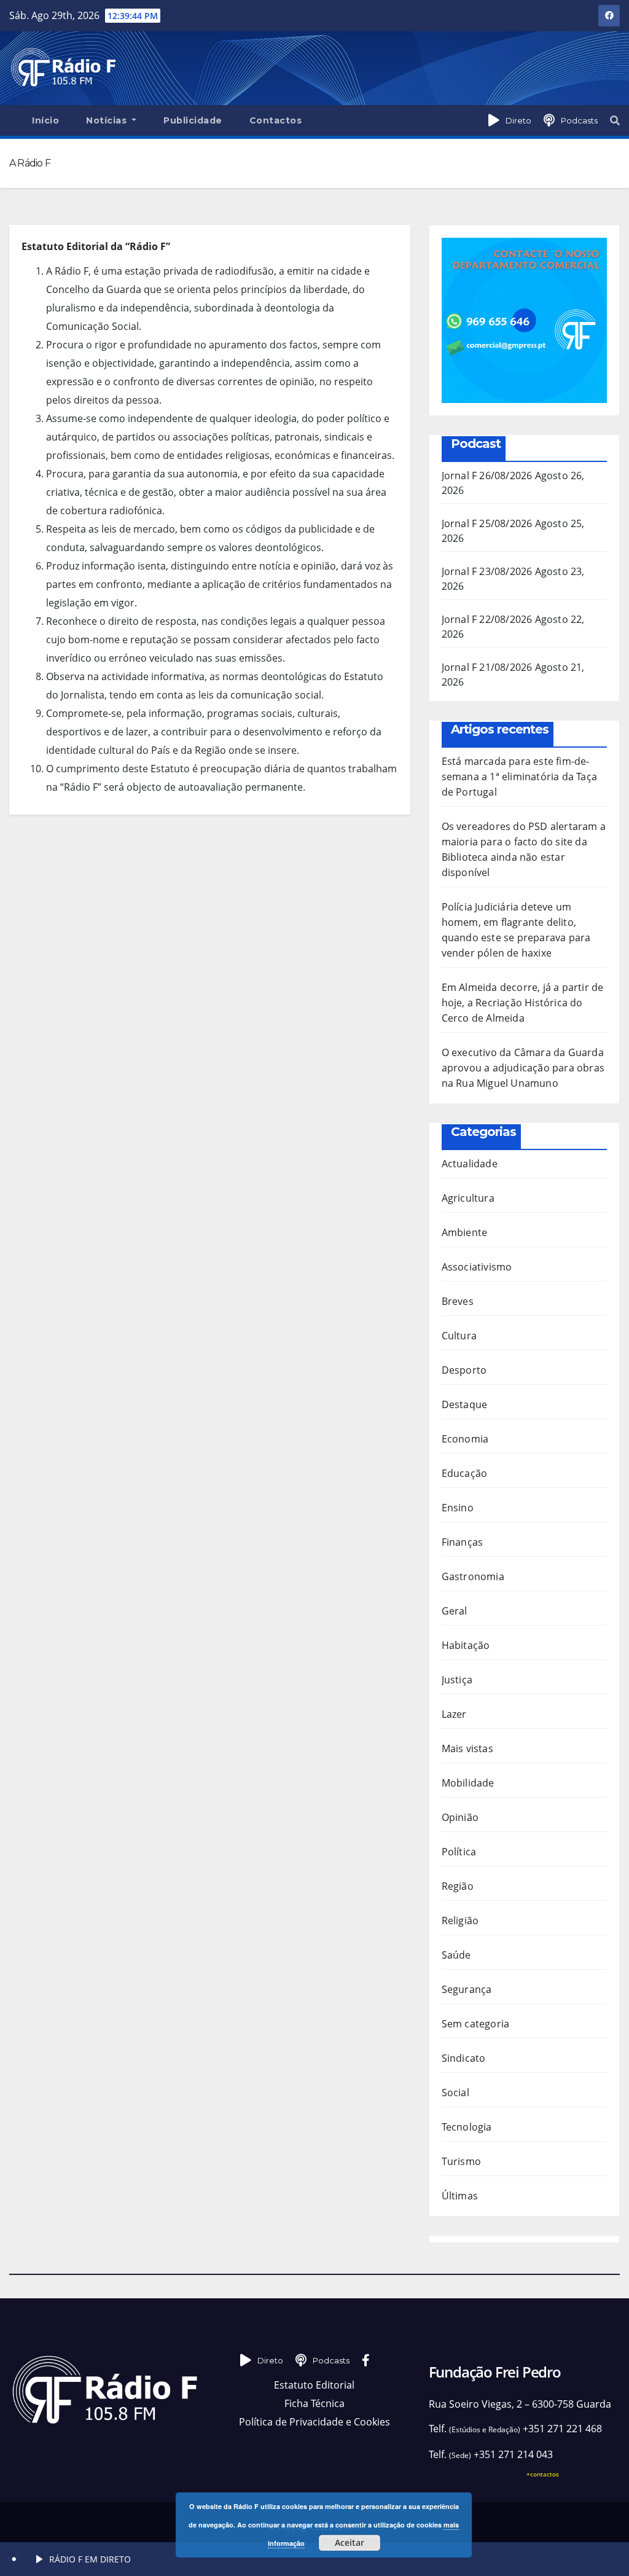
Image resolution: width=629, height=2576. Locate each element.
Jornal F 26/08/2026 (487, 476)
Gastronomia (473, 1576)
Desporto (464, 1370)
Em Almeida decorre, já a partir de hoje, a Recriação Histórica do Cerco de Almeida (523, 1003)
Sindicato (464, 2058)
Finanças (463, 1542)
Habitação (466, 1645)
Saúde (456, 1955)
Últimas (460, 2196)
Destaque (465, 1404)
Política (459, 1852)
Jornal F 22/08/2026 (487, 619)
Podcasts (579, 120)
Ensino (458, 1508)
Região (458, 1886)
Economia (465, 1439)
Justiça (457, 1680)
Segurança (467, 1989)
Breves (458, 1301)
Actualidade (470, 1164)
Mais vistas (467, 1748)
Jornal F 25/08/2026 (487, 523)
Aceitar (350, 2543)
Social (455, 2093)
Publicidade (193, 120)
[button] (615, 120)
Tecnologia (467, 2127)
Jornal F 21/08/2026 (487, 667)
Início (45, 120)
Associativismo (477, 1267)
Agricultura (468, 1198)
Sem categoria (476, 2024)
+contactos (543, 2474)
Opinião (460, 1817)
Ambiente (465, 1232)
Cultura (459, 1336)
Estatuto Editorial (314, 2385)
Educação (465, 1473)
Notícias (108, 120)
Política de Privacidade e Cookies (314, 2422)
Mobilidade (468, 1783)
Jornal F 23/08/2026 (487, 571)
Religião (460, 1920)
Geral (455, 1611)
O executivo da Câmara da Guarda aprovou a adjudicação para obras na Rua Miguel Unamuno (523, 1068)
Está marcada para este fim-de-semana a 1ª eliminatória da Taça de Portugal (519, 777)
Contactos (276, 120)
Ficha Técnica (314, 2403)
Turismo (461, 2161)
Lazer (454, 1714)
